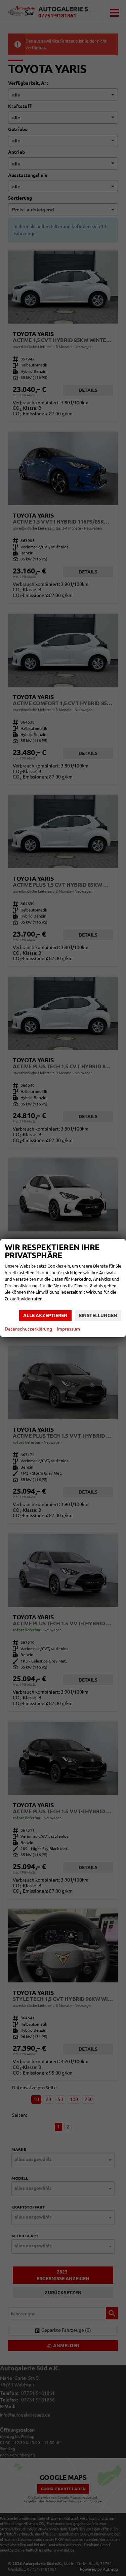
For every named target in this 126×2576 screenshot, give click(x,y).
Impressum (68, 1329)
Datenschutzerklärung (28, 1329)
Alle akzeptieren (45, 1315)
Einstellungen (98, 1315)
